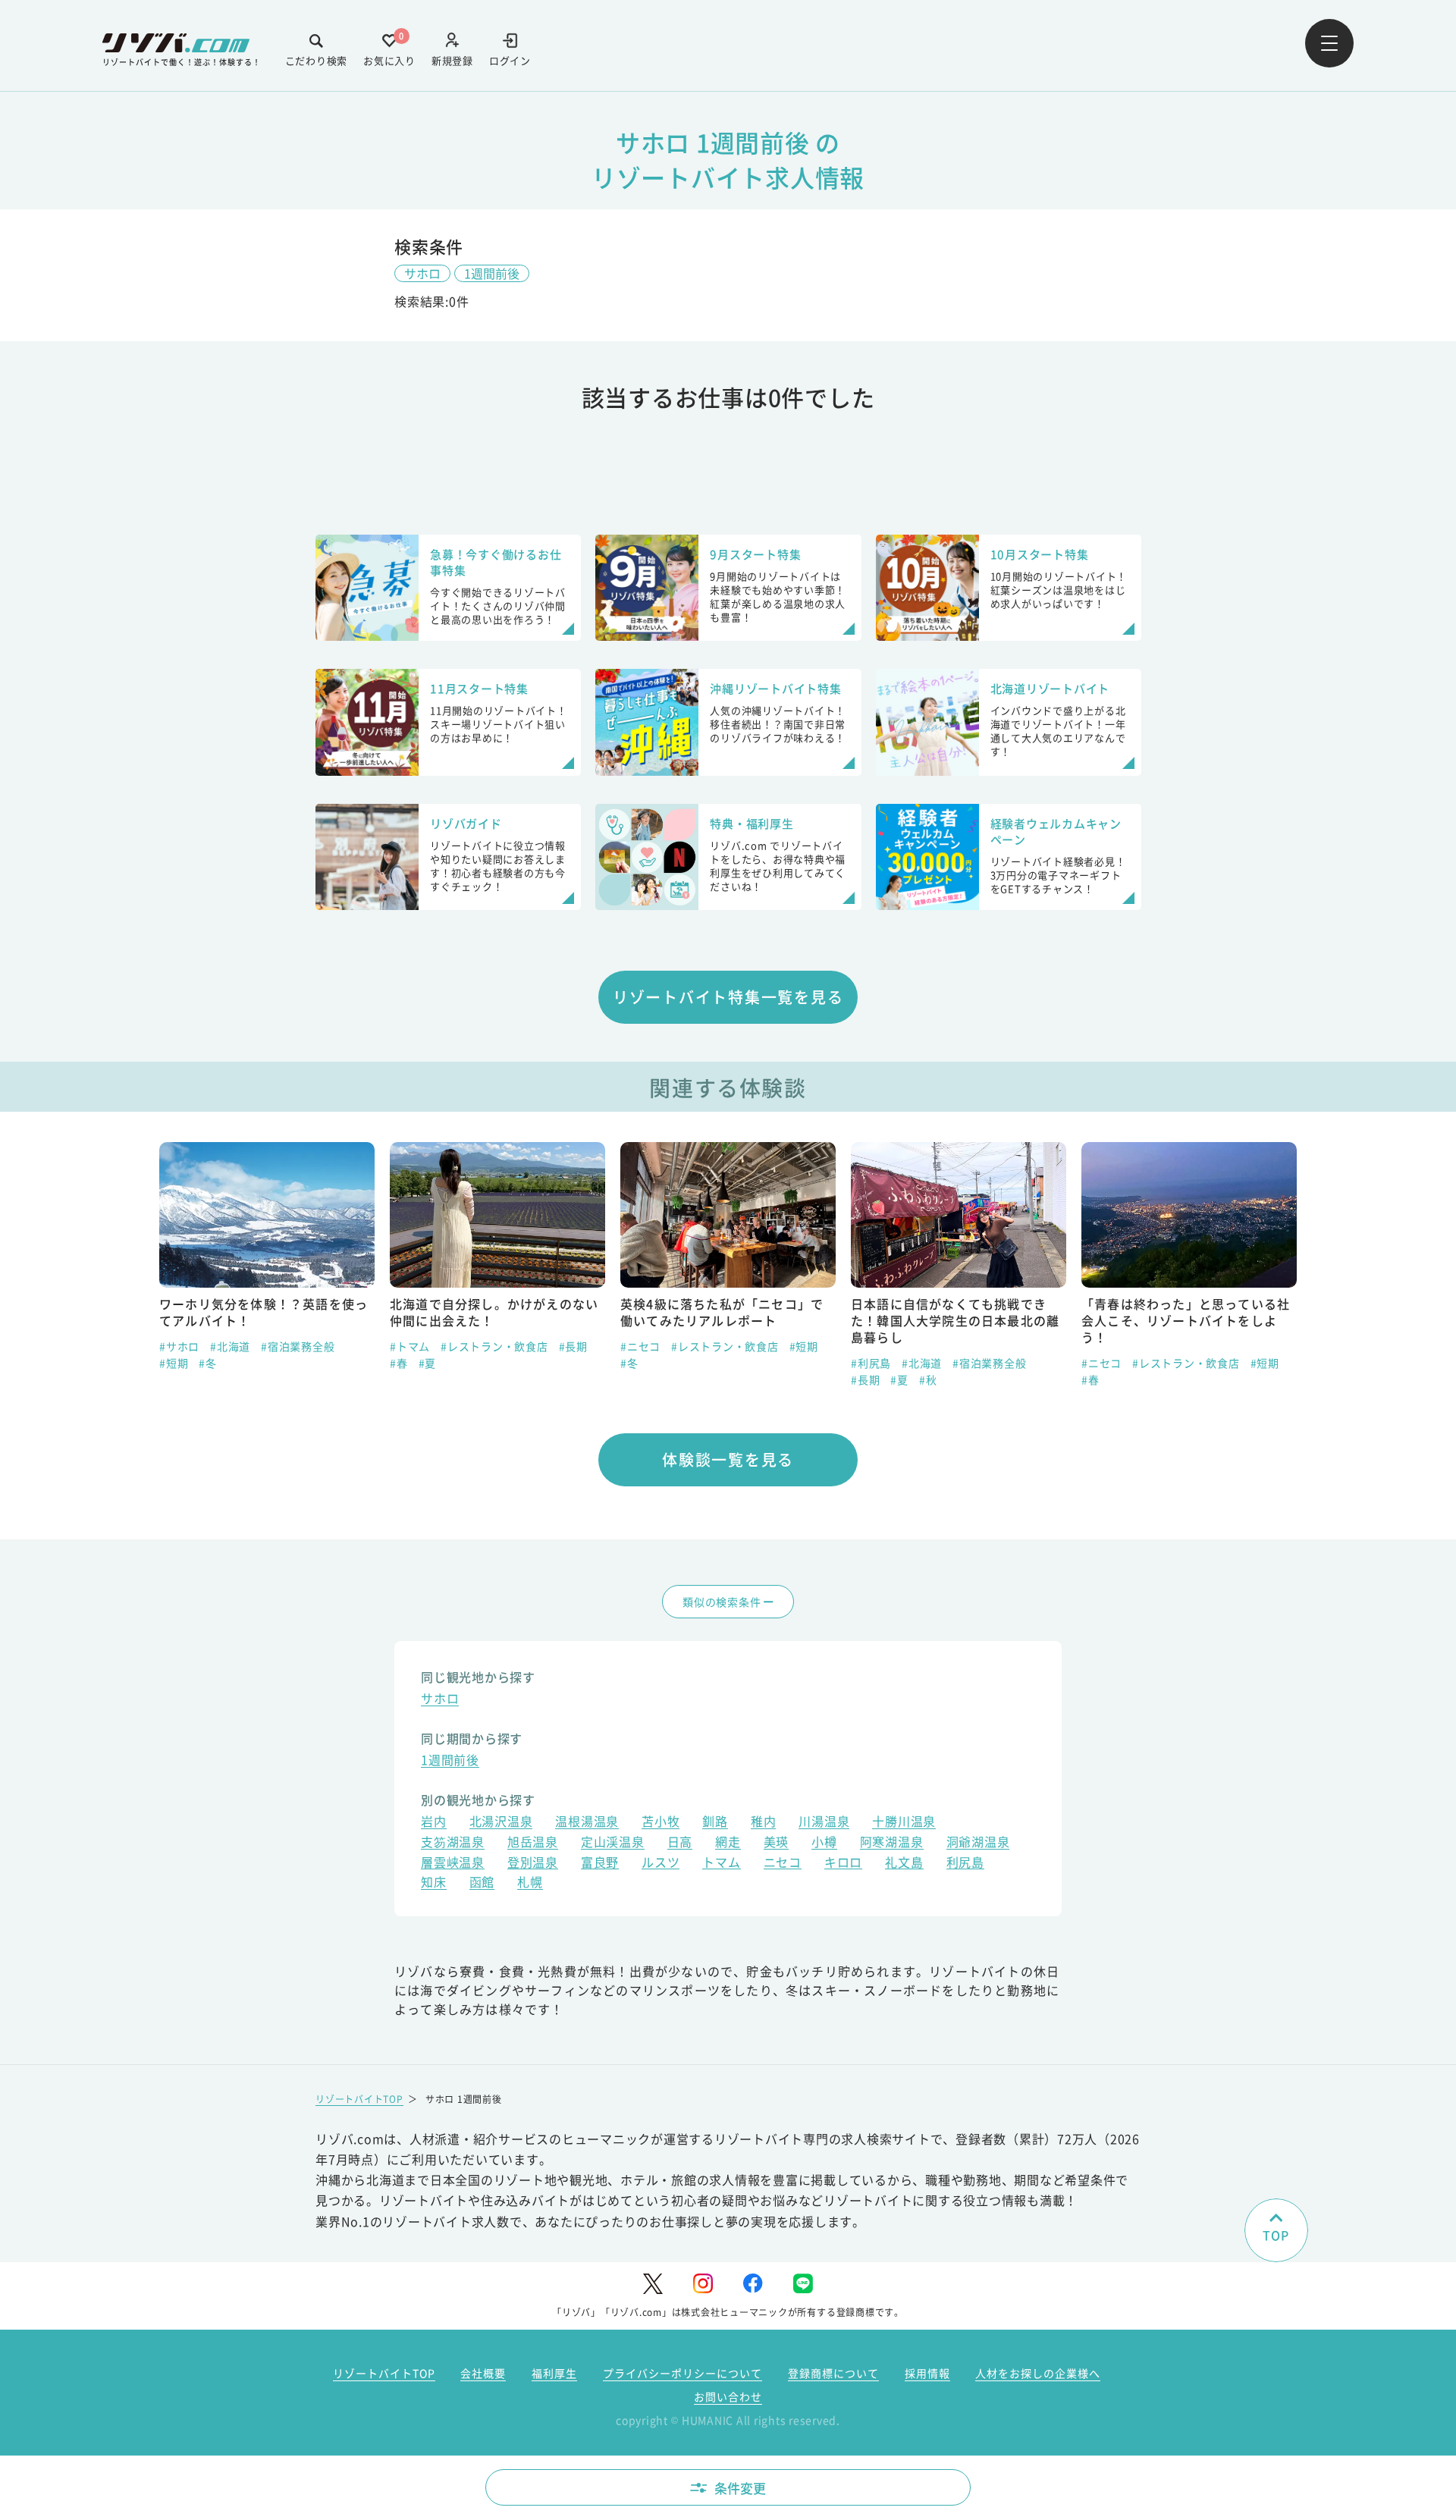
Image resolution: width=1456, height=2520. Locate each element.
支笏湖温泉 (453, 1843)
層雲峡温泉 (453, 1864)
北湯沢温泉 (501, 1823)
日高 (680, 1843)
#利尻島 (871, 1363)
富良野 (600, 1864)
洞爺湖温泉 (978, 1843)
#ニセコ (640, 1346)
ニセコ (783, 1864)
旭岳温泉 (533, 1843)
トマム (721, 1864)
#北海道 (230, 1346)
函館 (482, 1883)
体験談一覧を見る (728, 1459)
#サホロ (179, 1346)
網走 (728, 1843)
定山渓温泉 (613, 1843)
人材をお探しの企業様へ (1038, 2373)
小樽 (824, 1843)
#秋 (928, 1379)
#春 (399, 1363)
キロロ (843, 1864)
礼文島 (904, 1864)
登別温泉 (533, 1864)
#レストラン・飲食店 (494, 1346)
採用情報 (927, 2373)
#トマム (410, 1346)
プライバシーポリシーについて (682, 2373)
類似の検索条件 (722, 1602)
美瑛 (777, 1843)
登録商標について (833, 2373)
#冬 (208, 1363)
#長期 (573, 1346)
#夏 (428, 1363)
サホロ (422, 273)
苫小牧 (661, 1823)
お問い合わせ (728, 2396)
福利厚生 (554, 2373)
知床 (434, 1883)
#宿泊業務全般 (298, 1346)
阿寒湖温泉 (892, 1843)
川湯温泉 (824, 1823)
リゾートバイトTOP (359, 2099)
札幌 (530, 1883)
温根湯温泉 (587, 1823)
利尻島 (965, 1864)
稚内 (764, 1823)
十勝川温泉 (904, 1823)
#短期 (174, 1363)
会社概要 (483, 2373)
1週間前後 (492, 273)
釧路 (715, 1823)
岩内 (434, 1823)
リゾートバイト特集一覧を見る (728, 997)
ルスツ (661, 1864)
